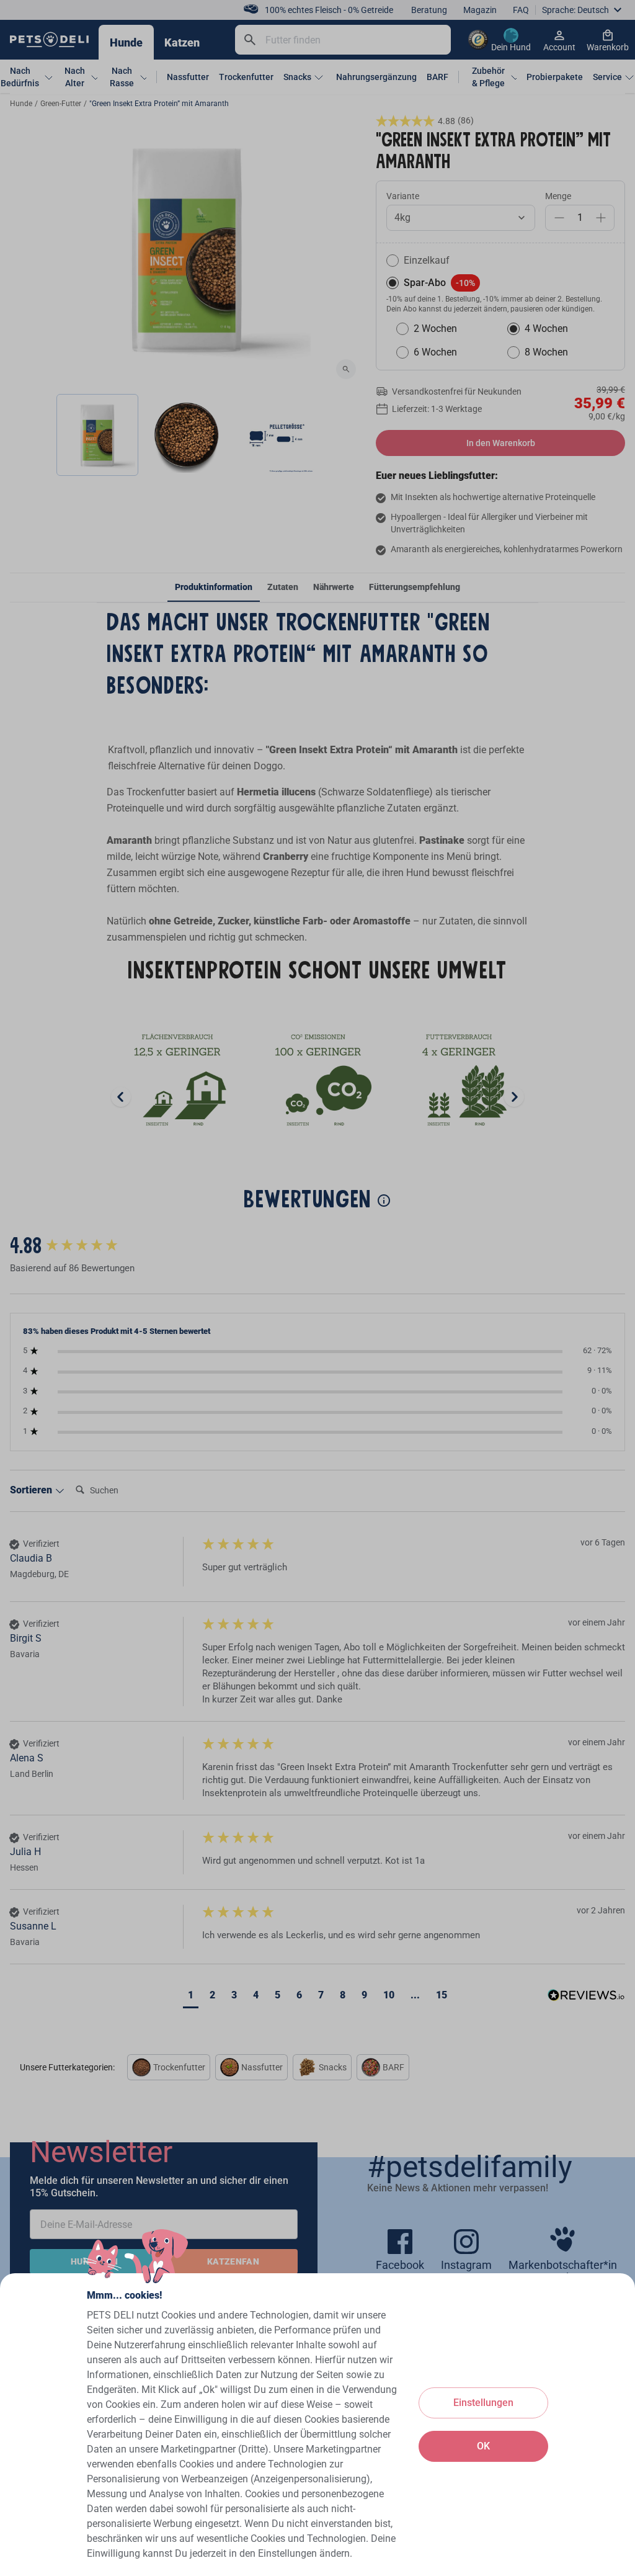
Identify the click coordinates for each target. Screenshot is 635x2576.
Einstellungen (483, 2403)
